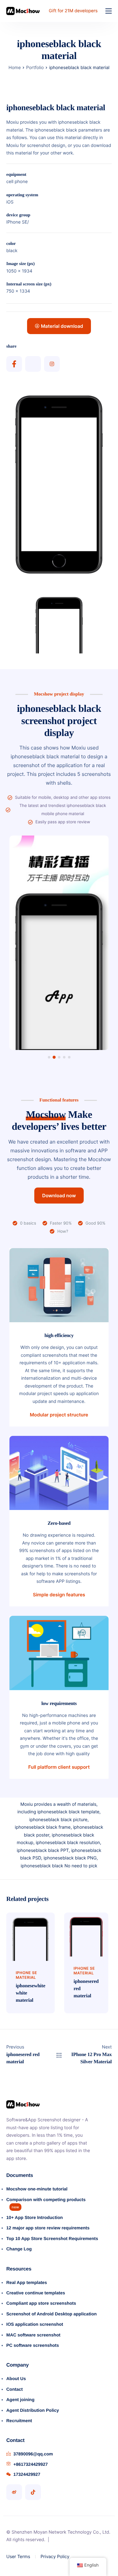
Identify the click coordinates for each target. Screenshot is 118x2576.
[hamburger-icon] (109, 11)
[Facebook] (14, 364)
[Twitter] (33, 364)
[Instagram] (52, 364)
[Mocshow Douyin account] (33, 2492)
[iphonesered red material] (86, 1934)
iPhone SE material (26, 1975)
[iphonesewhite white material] (31, 1936)
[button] (49, 1057)
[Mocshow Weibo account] (14, 2492)
